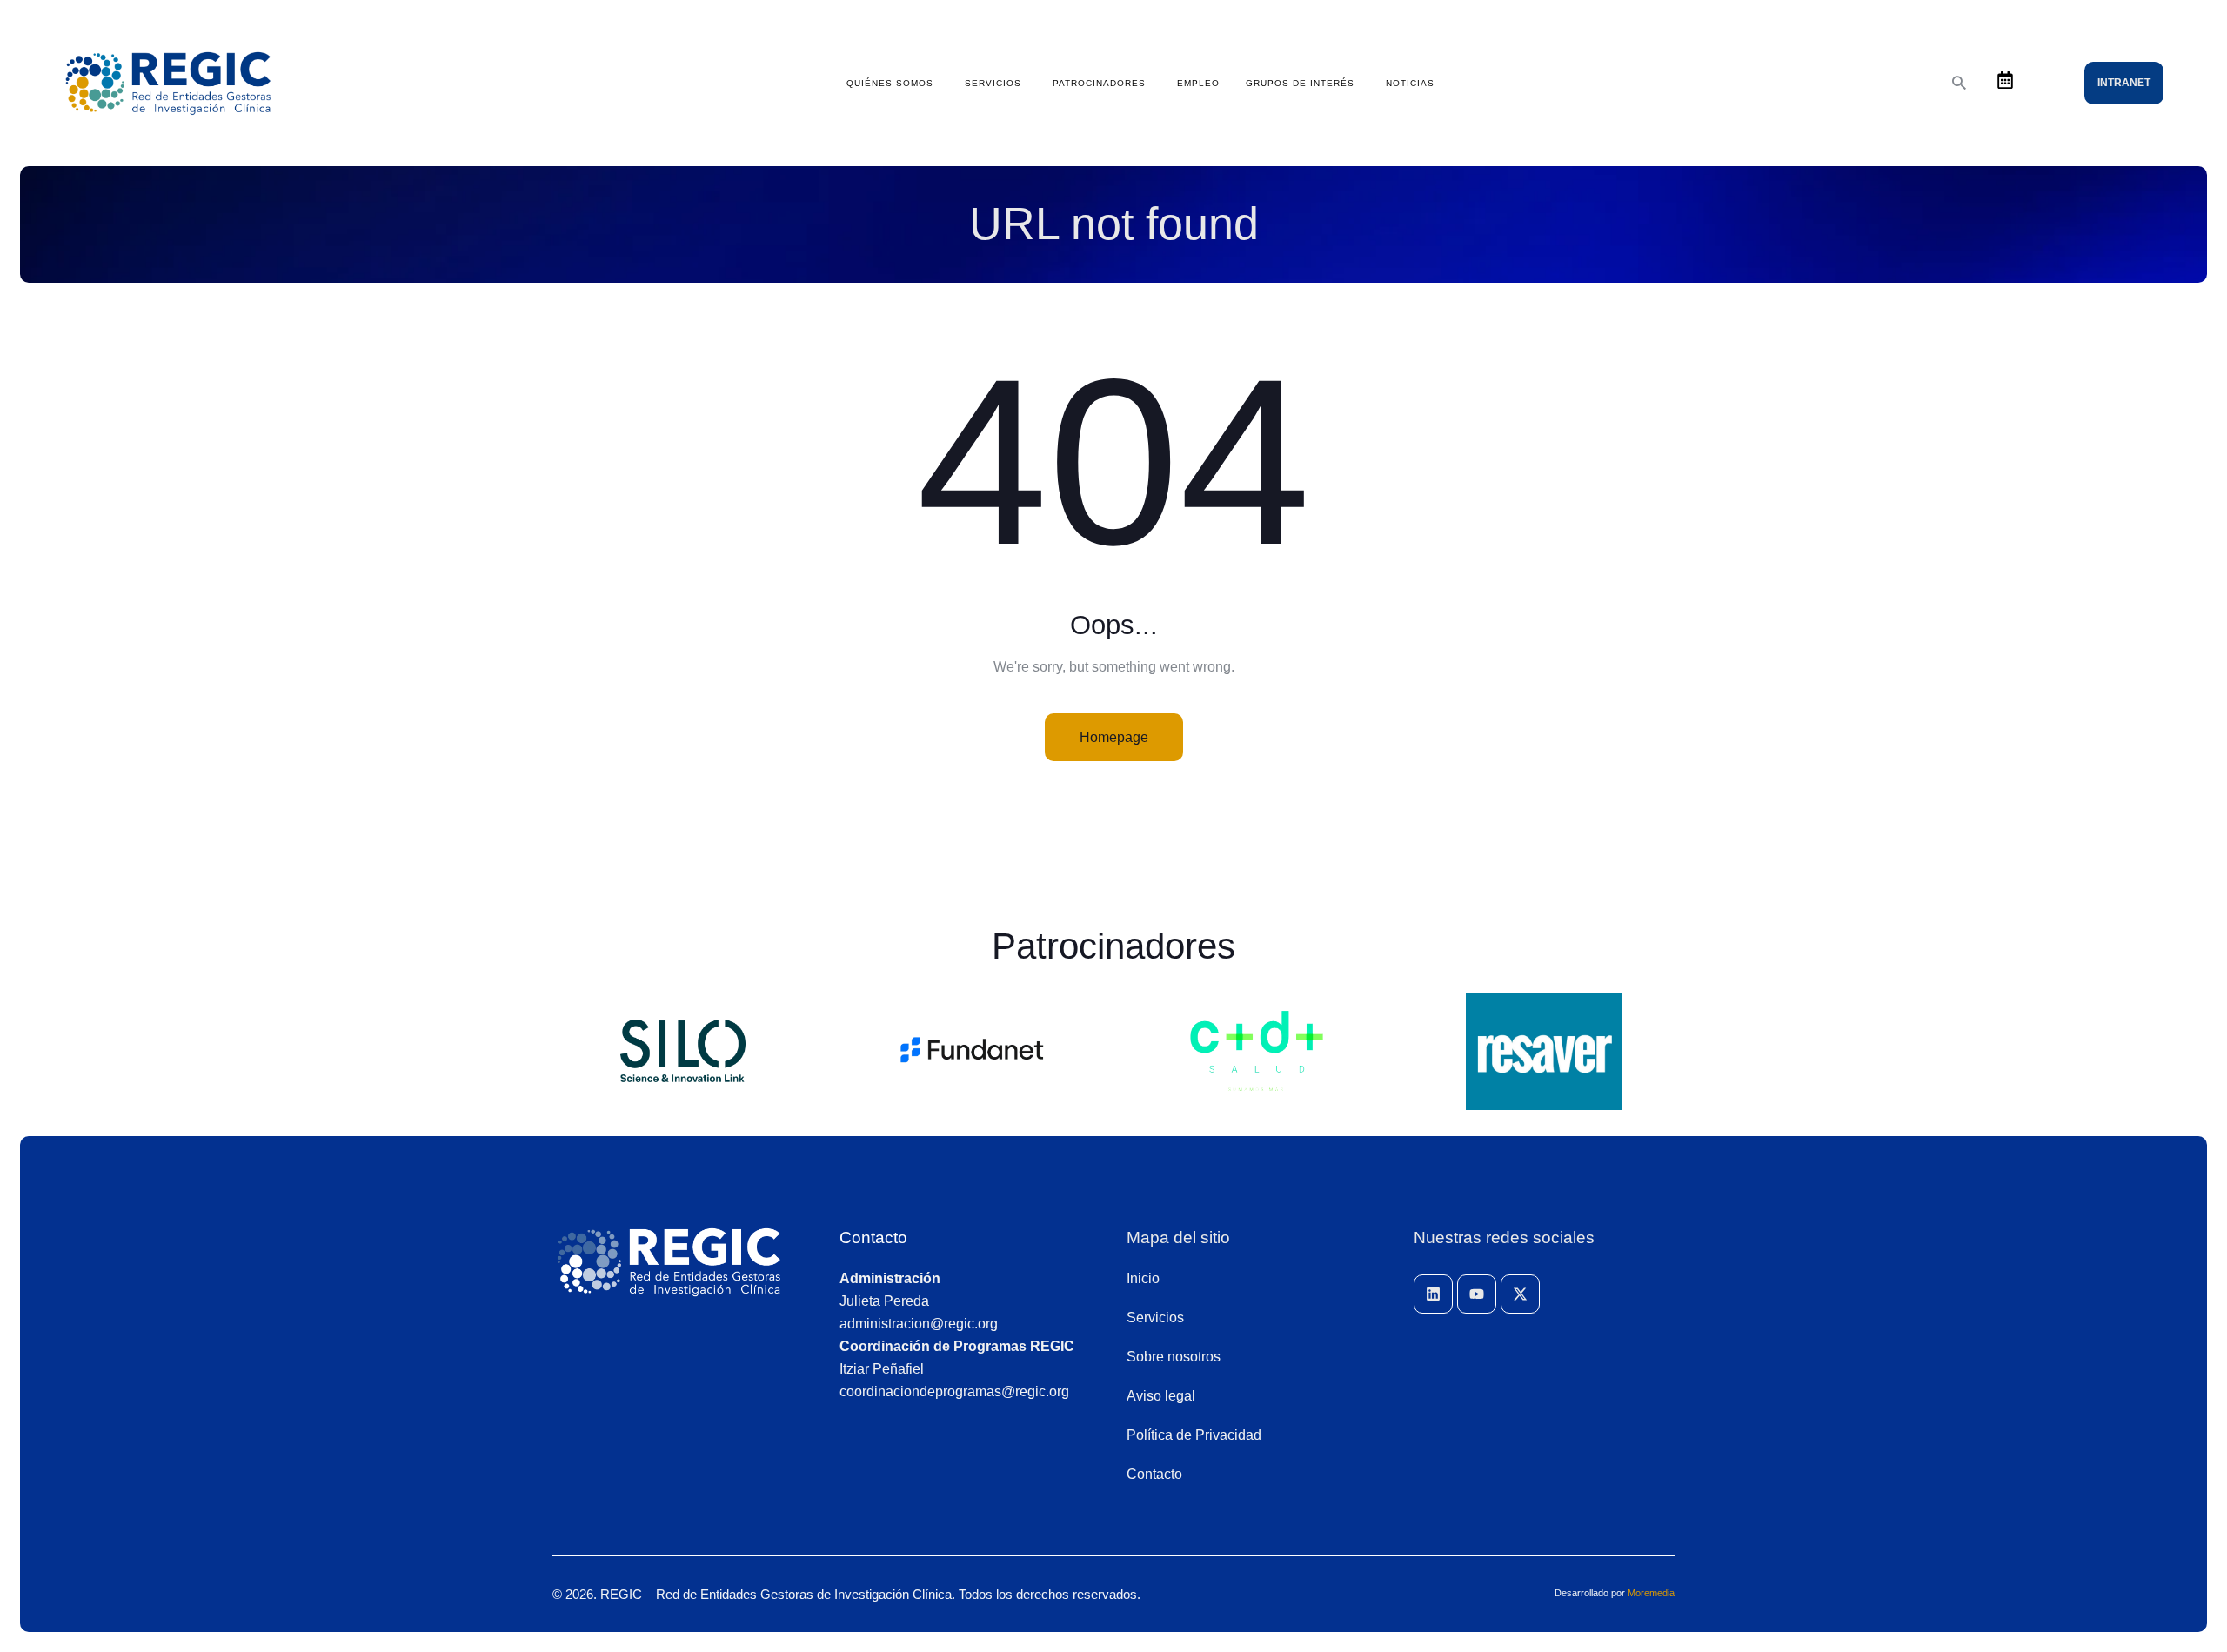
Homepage (1114, 737)
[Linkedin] (1433, 1294)
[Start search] (1959, 83)
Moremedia (1651, 1593)
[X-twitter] (1520, 1294)
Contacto (873, 1237)
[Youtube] (1477, 1294)
